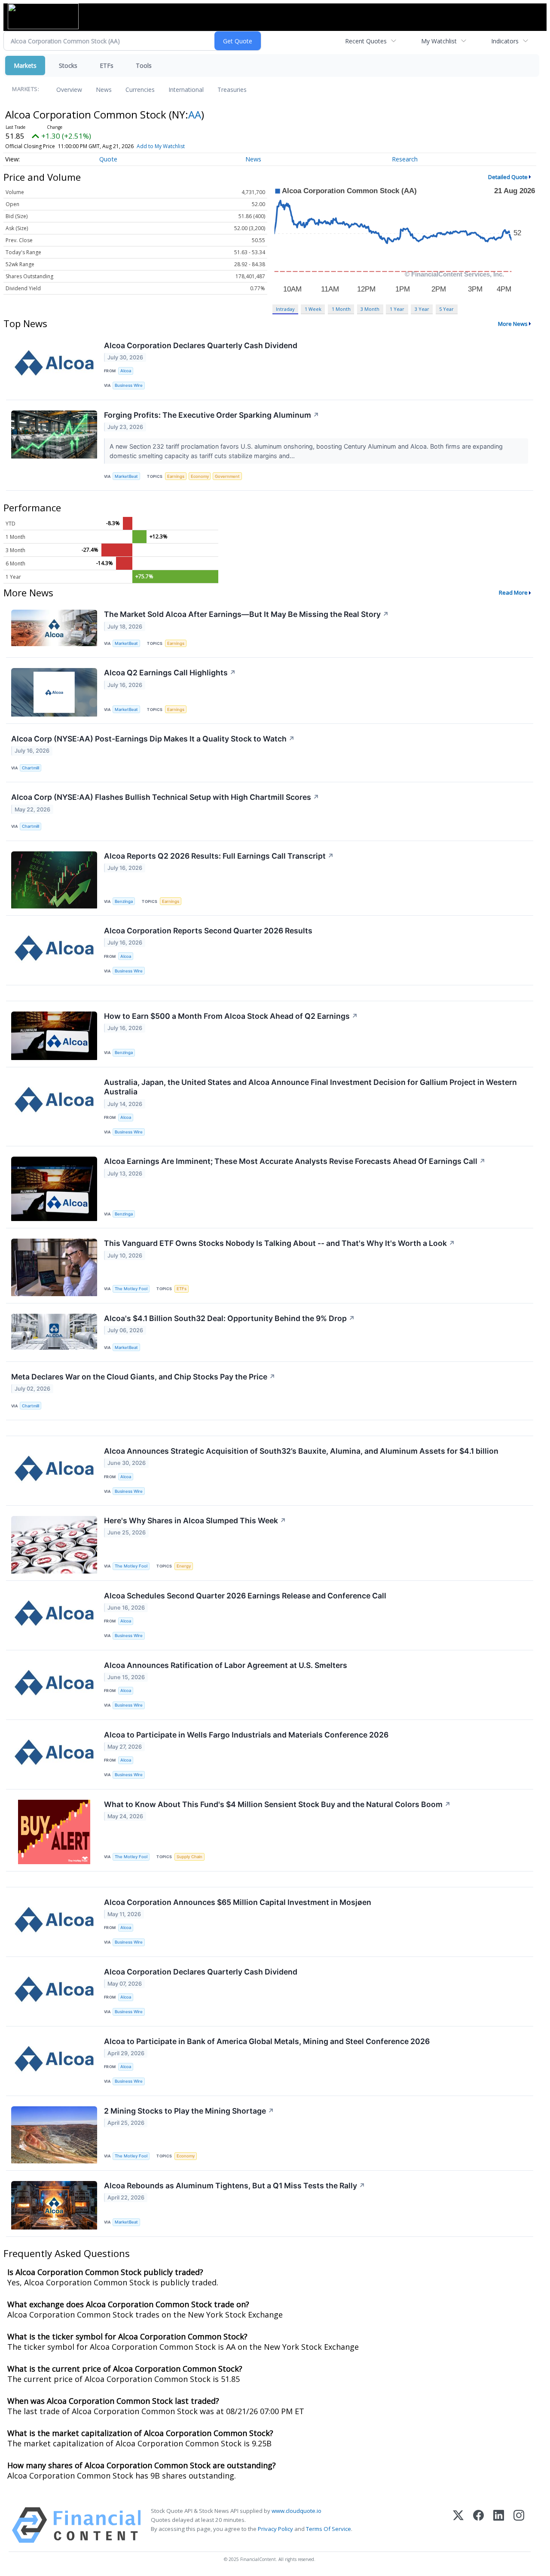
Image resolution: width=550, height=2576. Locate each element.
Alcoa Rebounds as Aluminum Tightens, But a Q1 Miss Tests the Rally (235, 2186)
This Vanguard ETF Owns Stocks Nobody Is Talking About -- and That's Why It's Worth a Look (280, 1243)
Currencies (140, 90)
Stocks (68, 65)
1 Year (397, 309)
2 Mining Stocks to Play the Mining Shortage (189, 2111)
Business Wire (129, 385)
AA (195, 114)
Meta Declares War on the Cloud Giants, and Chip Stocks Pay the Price (143, 1377)
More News (513, 324)
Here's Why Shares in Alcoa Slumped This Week (195, 1520)
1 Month (341, 309)
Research (405, 159)
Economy (200, 476)
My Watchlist (439, 41)
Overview (69, 90)
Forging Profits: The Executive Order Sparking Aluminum (212, 415)
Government (227, 476)
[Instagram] (519, 2525)
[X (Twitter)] (458, 2525)
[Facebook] (478, 2525)
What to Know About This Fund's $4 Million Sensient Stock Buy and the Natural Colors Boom (277, 1804)
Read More (513, 592)
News (104, 90)
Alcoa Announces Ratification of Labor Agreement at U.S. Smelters (226, 1665)
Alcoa (126, 371)
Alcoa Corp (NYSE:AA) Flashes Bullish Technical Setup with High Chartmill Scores (165, 797)
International (186, 90)
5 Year (446, 309)
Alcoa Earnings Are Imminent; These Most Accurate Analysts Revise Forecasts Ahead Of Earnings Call (295, 1161)
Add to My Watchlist (161, 146)
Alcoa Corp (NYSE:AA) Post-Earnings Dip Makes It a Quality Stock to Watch (153, 739)
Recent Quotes (366, 41)
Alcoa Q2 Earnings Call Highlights (170, 673)
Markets (25, 65)
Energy (184, 1566)
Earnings (176, 476)
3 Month (370, 309)
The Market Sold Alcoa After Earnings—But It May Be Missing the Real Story (246, 614)
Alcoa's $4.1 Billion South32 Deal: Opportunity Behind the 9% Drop (229, 1318)
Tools (144, 65)
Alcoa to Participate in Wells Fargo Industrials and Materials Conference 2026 (246, 1735)
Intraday (285, 309)
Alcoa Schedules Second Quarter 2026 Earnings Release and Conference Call (245, 1596)
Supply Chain (189, 1857)
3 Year (422, 309)
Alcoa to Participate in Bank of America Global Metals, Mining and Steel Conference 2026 (267, 2041)
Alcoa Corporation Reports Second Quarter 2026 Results (208, 931)
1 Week (313, 309)
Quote (108, 159)
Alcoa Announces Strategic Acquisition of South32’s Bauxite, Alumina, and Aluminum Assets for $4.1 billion (301, 1451)
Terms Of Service (328, 2529)
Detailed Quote (508, 177)
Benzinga (124, 901)
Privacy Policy (275, 2529)
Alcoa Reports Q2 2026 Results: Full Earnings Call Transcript (219, 856)
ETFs (107, 65)
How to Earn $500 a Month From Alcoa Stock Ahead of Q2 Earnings (231, 1016)
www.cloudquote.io (296, 2511)
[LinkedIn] (499, 2525)
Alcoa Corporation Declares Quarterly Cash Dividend (201, 345)
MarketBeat (126, 476)
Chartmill (31, 768)
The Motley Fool (131, 1289)
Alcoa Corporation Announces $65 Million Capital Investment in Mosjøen (238, 1902)
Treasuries (232, 90)
